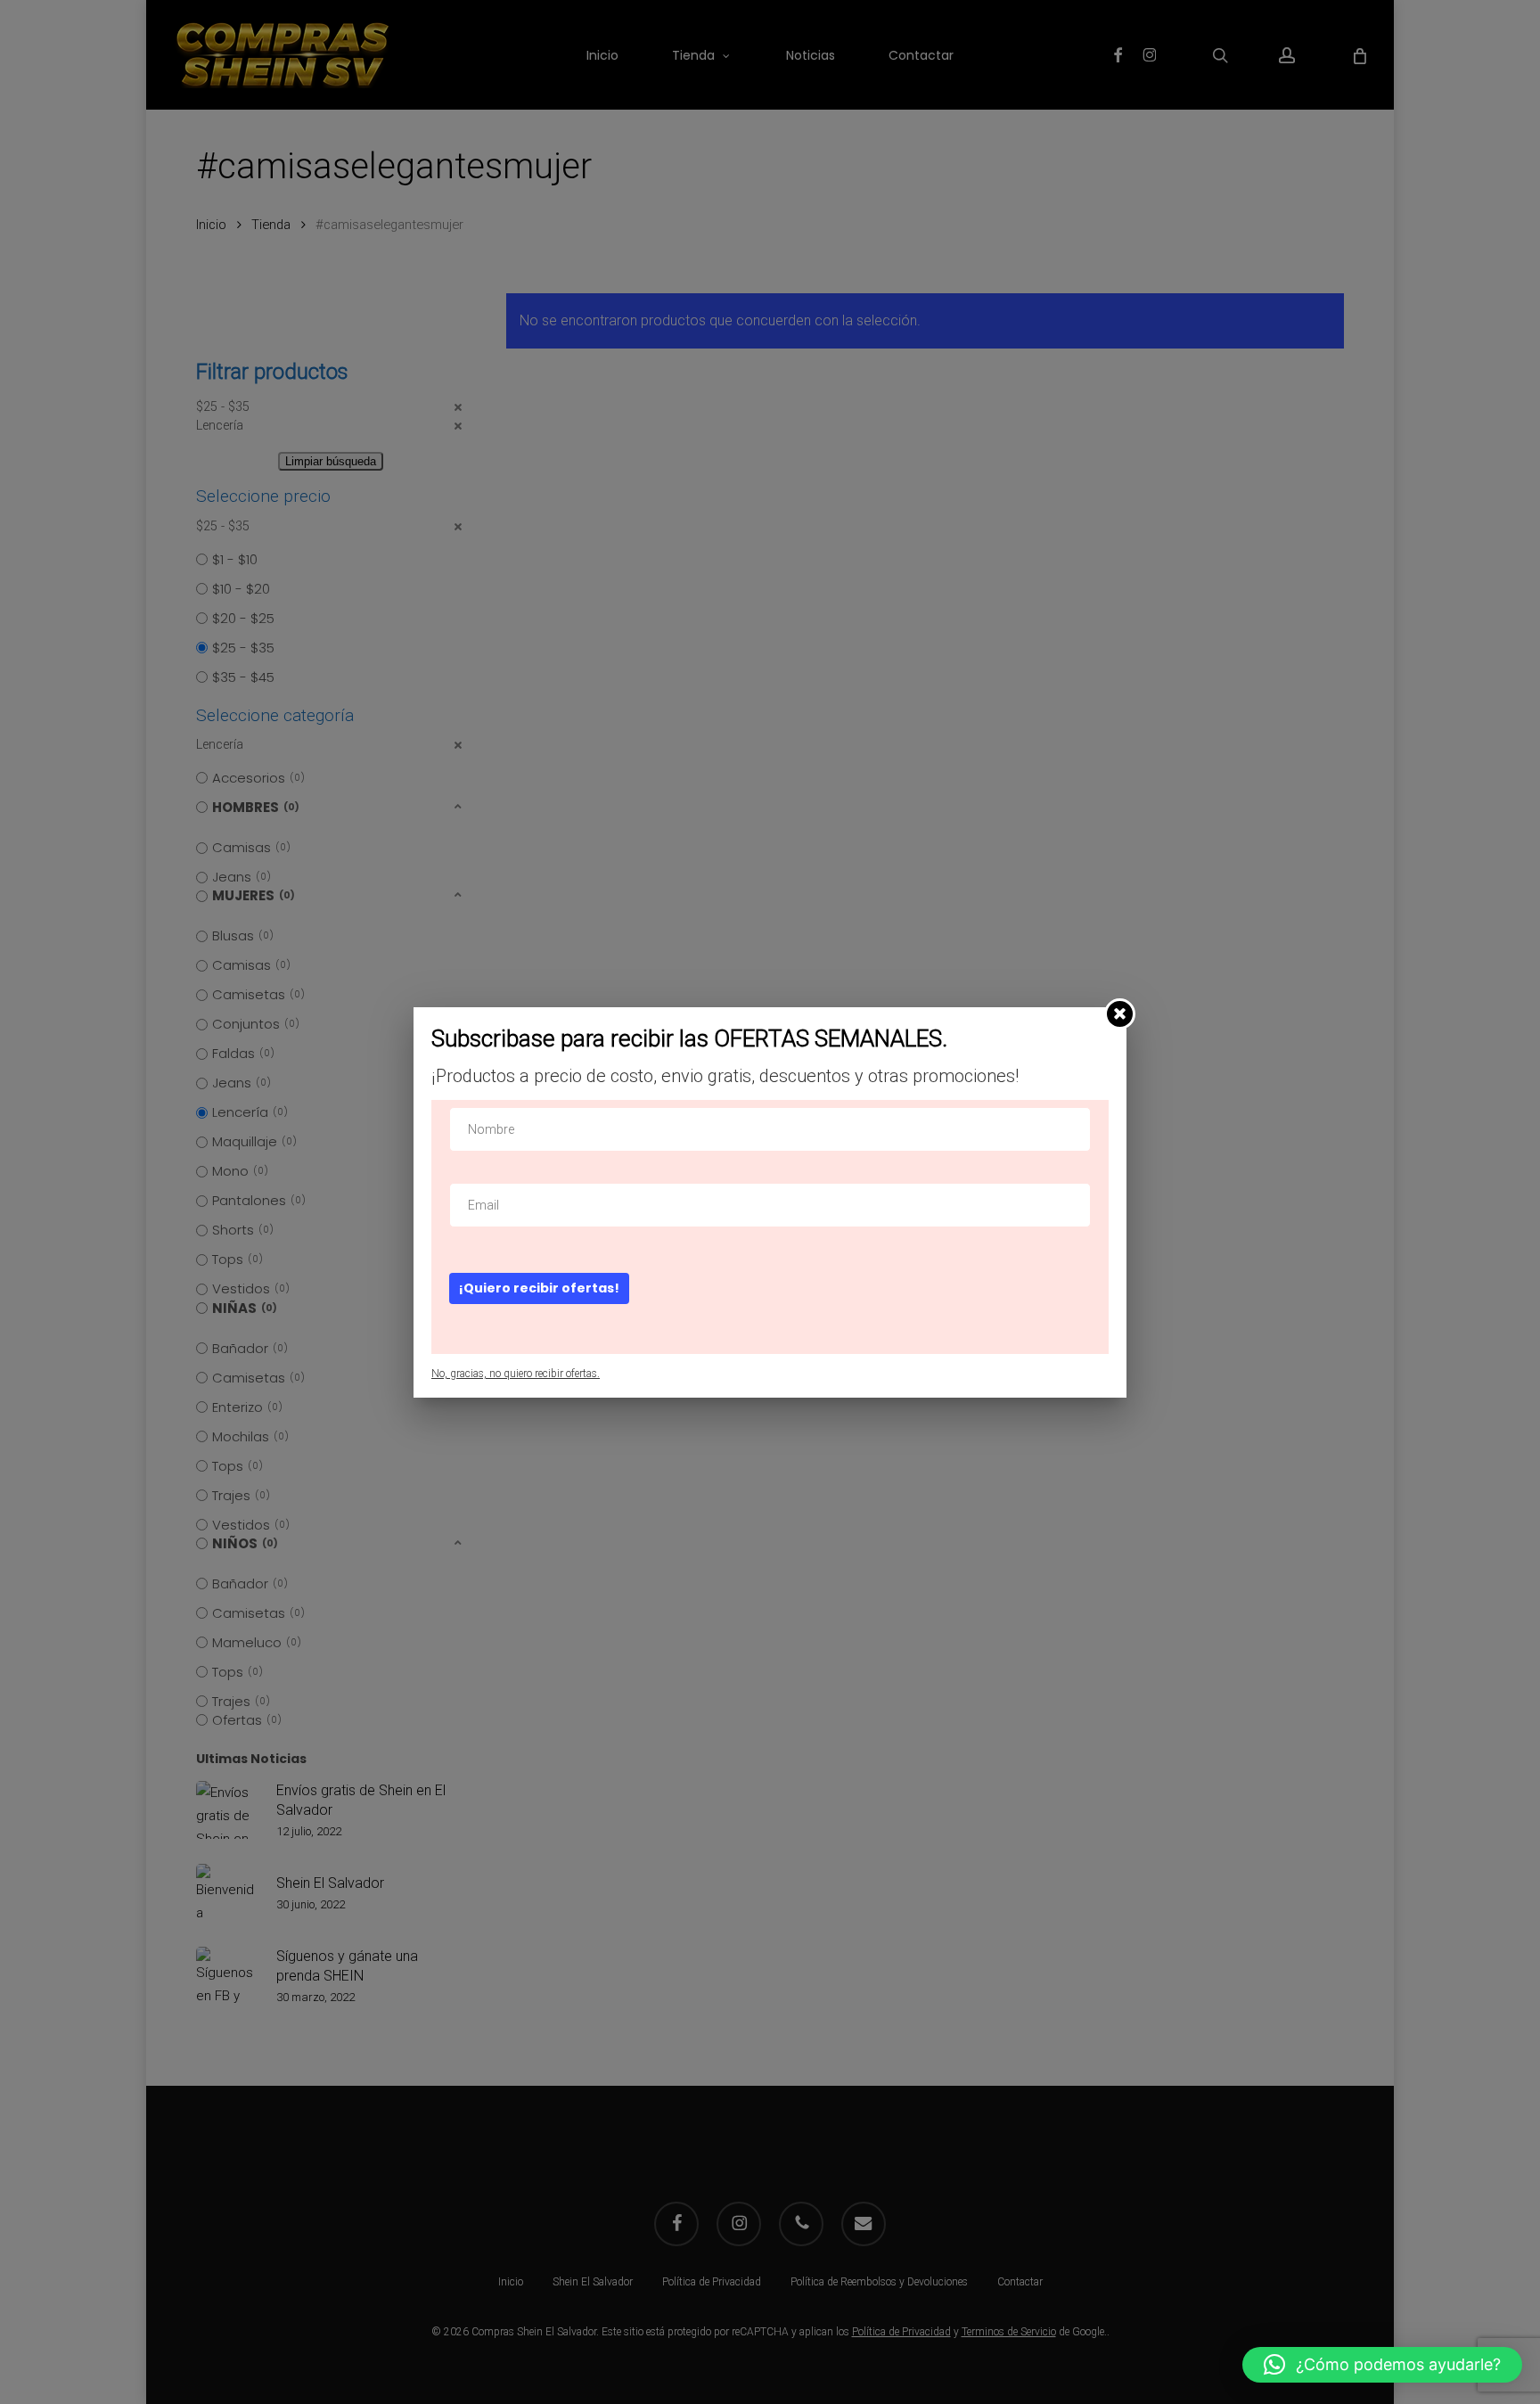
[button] (1382, 2365)
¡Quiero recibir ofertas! (539, 1288)
